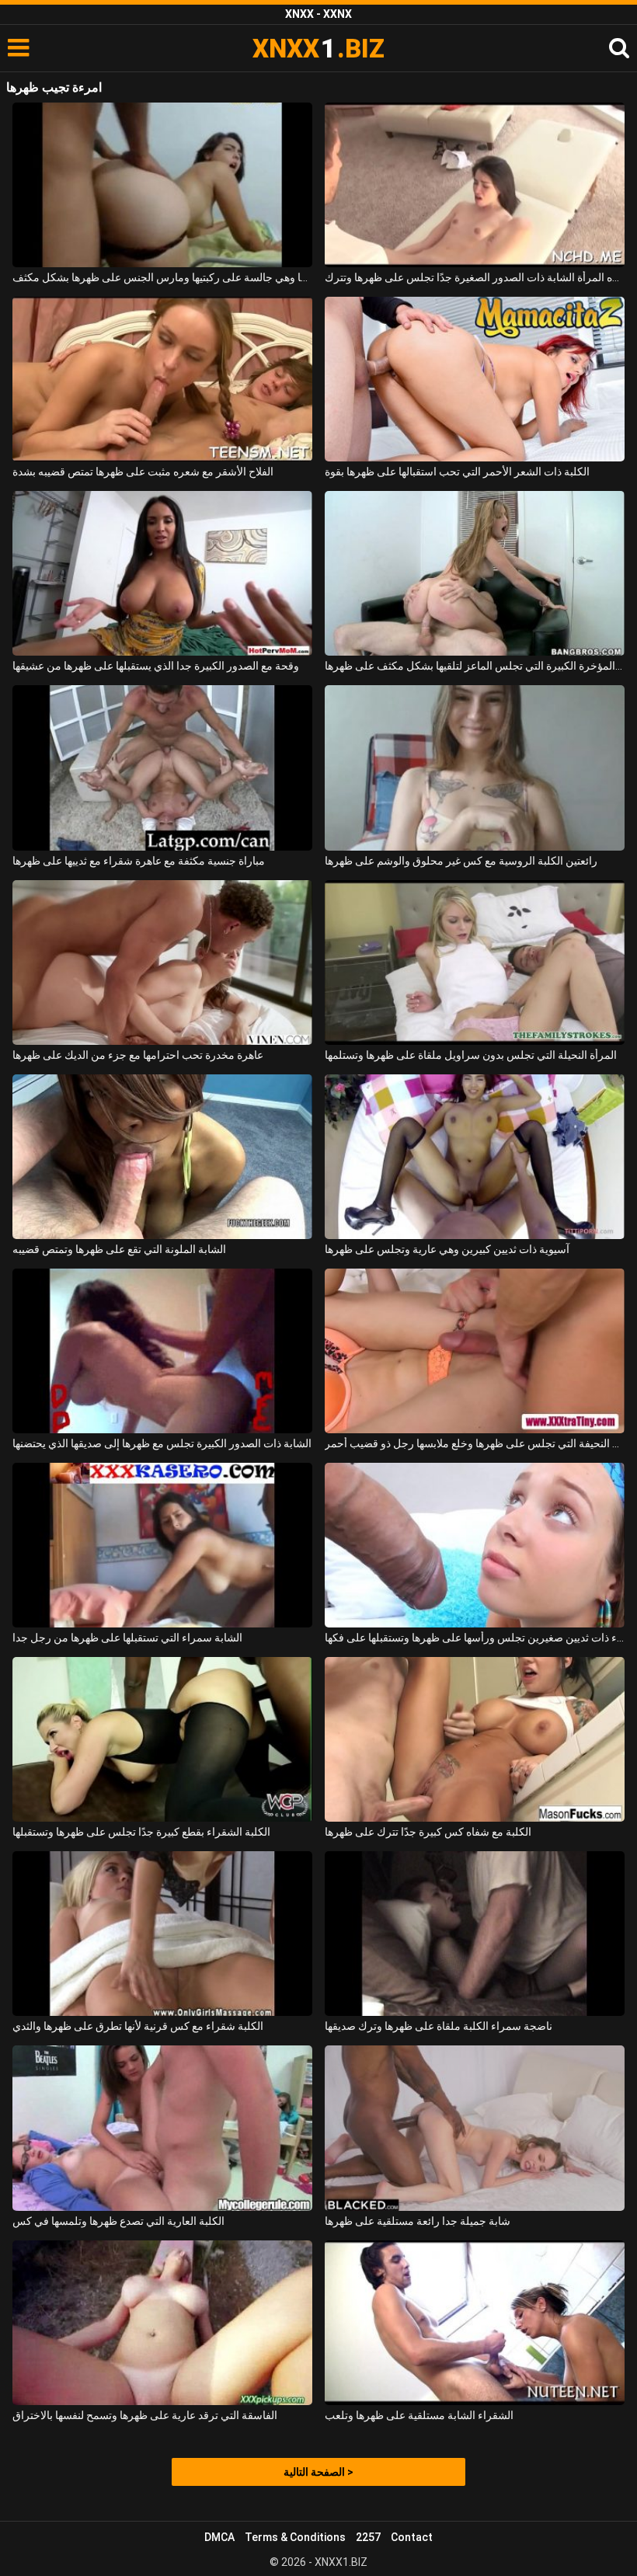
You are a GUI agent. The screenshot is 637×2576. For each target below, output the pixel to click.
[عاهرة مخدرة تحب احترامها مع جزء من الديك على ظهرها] (162, 963)
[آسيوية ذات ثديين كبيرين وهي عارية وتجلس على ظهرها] (475, 1157)
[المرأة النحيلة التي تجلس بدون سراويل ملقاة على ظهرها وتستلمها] (475, 963)
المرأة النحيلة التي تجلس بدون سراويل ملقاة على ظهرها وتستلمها (471, 1055)
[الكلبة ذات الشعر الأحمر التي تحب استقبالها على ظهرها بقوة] (475, 379)
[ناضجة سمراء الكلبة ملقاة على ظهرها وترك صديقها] (475, 1934)
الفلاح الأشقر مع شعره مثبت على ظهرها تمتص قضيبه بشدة (143, 472)
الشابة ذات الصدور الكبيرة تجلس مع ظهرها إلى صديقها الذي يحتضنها (162, 1443)
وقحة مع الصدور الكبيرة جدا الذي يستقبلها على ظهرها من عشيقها (156, 666)
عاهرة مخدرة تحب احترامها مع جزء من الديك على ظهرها (138, 1055)
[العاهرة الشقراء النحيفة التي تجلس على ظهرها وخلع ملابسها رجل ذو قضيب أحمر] (475, 1351)
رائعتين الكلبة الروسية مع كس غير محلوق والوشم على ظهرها (461, 861)
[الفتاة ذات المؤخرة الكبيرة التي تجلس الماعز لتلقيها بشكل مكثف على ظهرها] (475, 573)
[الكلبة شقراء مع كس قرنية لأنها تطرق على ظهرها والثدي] (162, 1934)
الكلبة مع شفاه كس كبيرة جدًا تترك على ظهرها (428, 1832)
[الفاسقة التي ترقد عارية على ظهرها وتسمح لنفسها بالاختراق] (162, 2323)
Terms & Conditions (295, 2537)
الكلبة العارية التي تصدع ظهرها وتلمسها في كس (118, 2221)
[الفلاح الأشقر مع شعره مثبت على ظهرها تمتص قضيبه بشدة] (162, 379)
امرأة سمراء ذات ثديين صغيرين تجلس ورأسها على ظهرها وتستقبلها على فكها (475, 1638)
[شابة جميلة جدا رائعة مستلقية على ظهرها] (475, 2128)
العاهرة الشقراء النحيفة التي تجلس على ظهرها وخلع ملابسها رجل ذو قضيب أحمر (475, 1443)
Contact (412, 2537)
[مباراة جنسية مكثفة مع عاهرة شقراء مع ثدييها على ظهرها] (162, 768)
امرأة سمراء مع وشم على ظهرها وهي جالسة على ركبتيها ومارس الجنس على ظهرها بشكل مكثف (162, 277)
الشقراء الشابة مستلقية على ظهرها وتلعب (419, 2415)
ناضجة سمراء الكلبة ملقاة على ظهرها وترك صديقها (439, 2026)
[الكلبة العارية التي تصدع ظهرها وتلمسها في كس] (162, 2128)
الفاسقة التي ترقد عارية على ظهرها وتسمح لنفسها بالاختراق (145, 2415)
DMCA (219, 2537)
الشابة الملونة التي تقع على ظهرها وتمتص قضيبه (119, 1249)
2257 (368, 2537)
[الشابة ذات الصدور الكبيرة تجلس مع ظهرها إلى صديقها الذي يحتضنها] (162, 1351)
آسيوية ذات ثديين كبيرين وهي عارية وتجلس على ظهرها (447, 1249)
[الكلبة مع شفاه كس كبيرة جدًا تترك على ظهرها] (475, 1739)
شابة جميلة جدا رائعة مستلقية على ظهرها (418, 2221)
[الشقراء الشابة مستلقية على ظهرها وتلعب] (475, 2323)
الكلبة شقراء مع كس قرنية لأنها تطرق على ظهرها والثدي (138, 2026)
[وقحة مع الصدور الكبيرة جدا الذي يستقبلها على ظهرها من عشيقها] (162, 573)
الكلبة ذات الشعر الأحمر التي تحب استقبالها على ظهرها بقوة (457, 472)
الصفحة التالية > (318, 2472)
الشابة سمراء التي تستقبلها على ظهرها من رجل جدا (127, 1638)
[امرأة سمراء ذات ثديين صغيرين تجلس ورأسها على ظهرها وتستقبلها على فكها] (475, 1545)
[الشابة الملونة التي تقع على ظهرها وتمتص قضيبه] (162, 1157)
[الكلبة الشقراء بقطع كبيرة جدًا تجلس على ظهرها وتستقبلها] (162, 1739)
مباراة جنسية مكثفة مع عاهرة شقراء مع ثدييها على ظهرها (139, 861)
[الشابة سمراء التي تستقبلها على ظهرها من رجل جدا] (162, 1545)
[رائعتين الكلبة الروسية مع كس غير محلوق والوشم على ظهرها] (475, 768)
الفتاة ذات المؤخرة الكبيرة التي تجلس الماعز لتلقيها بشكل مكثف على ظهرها (475, 666)
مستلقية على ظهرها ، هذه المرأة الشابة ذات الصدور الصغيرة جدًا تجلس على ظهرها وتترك (475, 277)
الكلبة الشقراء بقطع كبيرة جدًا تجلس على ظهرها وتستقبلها (141, 1832)
